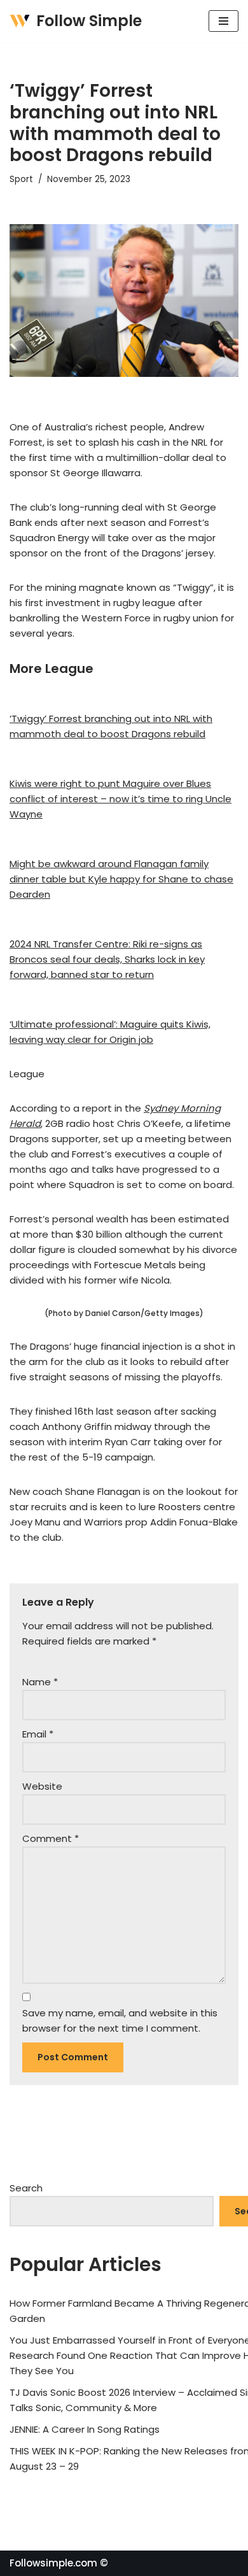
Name (40, 1682)
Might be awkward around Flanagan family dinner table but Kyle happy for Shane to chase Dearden (121, 879)
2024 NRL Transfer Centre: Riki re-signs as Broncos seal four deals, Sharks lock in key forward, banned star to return (107, 959)
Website (42, 1786)
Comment (51, 1838)
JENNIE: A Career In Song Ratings (85, 2429)
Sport (21, 179)
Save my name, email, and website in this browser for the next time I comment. (120, 2020)
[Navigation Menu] (224, 21)
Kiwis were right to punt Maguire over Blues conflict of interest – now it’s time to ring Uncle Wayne (121, 799)
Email (38, 1734)
